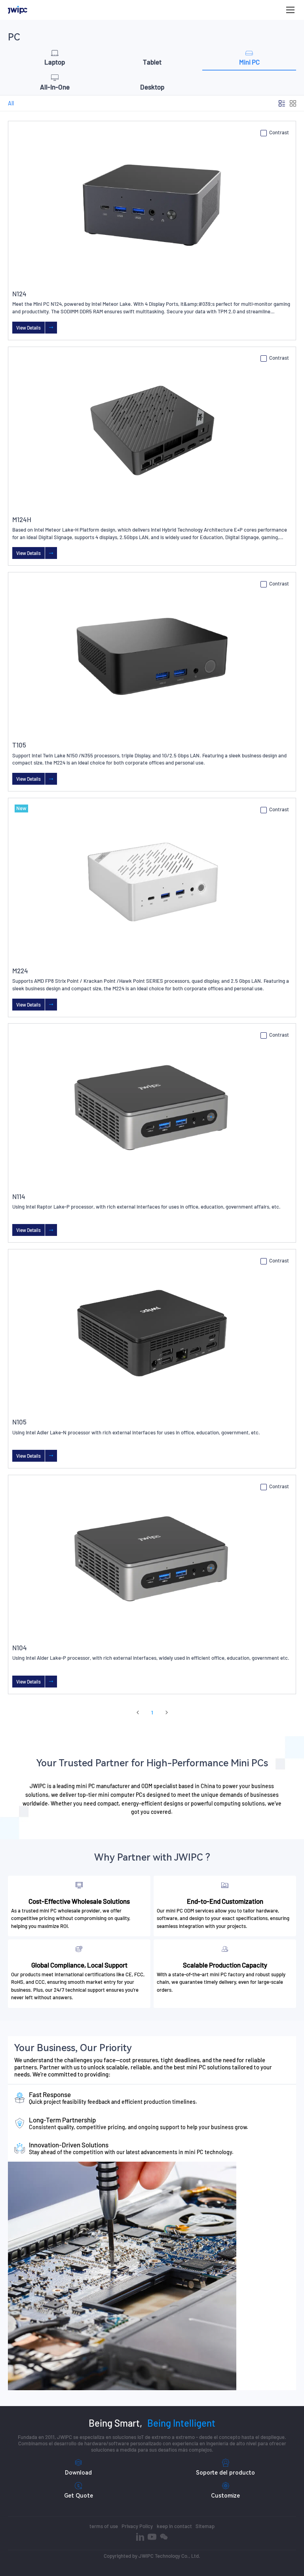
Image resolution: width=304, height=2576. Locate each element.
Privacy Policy (137, 2526)
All (11, 103)
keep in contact (174, 2526)
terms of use (104, 2526)
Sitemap (205, 2526)
